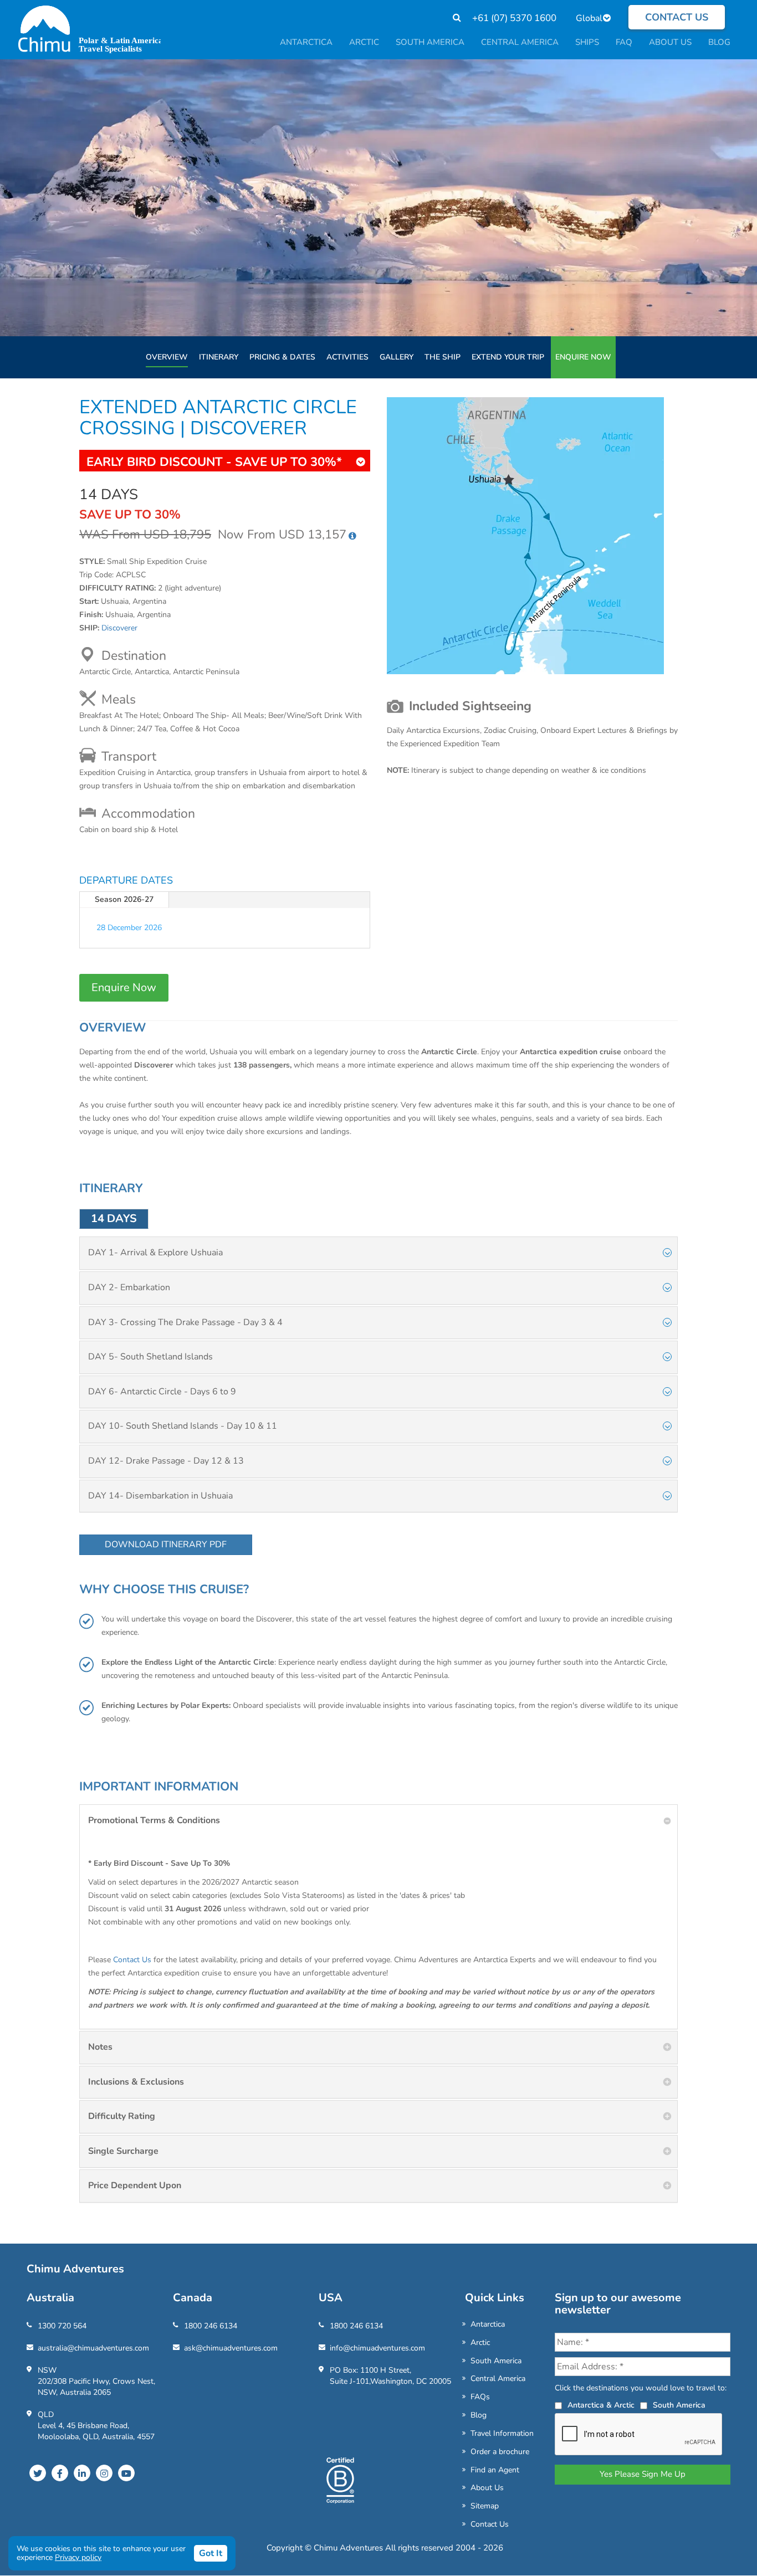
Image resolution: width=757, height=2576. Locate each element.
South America (496, 2361)
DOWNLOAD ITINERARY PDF (166, 1544)
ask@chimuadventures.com (231, 2348)
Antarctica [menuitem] (306, 42)
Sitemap (485, 2506)
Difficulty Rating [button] (122, 2116)
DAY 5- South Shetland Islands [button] (150, 1357)
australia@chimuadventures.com (93, 2348)
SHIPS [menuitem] (587, 42)
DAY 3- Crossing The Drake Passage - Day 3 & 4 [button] (185, 1322)
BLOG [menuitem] (719, 42)
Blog (479, 2415)
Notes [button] (100, 2047)
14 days (114, 1218)
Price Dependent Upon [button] (135, 2185)
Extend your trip (508, 357)
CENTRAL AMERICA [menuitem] (520, 42)
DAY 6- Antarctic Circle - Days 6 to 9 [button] (162, 1392)
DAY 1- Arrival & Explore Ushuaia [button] (155, 1253)
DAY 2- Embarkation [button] (129, 1287)
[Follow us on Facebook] (60, 2473)
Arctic (480, 2342)
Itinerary (219, 357)
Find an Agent (495, 2470)
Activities (347, 357)
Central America (498, 2379)
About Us (487, 2488)
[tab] (378, 1253)
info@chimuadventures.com (377, 2348)
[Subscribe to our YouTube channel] (126, 2473)
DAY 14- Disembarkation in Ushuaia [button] (160, 1496)
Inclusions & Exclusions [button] (136, 2082)
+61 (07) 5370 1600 (514, 18)
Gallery (397, 357)
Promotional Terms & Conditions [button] (154, 1820)
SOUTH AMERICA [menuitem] (430, 42)
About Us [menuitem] (670, 42)
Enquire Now (583, 357)
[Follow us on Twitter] (38, 2473)
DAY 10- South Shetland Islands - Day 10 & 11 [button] (183, 1426)
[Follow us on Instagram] (104, 2473)
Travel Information (502, 2433)
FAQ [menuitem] (624, 42)
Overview (167, 357)
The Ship (443, 357)
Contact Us (132, 1960)
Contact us (677, 17)
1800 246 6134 (211, 2326)
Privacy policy (78, 2557)
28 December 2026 (129, 928)
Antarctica (488, 2324)
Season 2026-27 (124, 899)
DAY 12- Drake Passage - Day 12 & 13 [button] (166, 1461)
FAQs (480, 2397)
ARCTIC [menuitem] (364, 42)
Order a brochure (500, 2452)
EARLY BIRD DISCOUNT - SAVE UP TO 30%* (214, 462)
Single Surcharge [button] (123, 2151)
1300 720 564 (62, 2326)
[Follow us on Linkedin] (82, 2473)
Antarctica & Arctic (601, 2405)
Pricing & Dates (282, 357)
